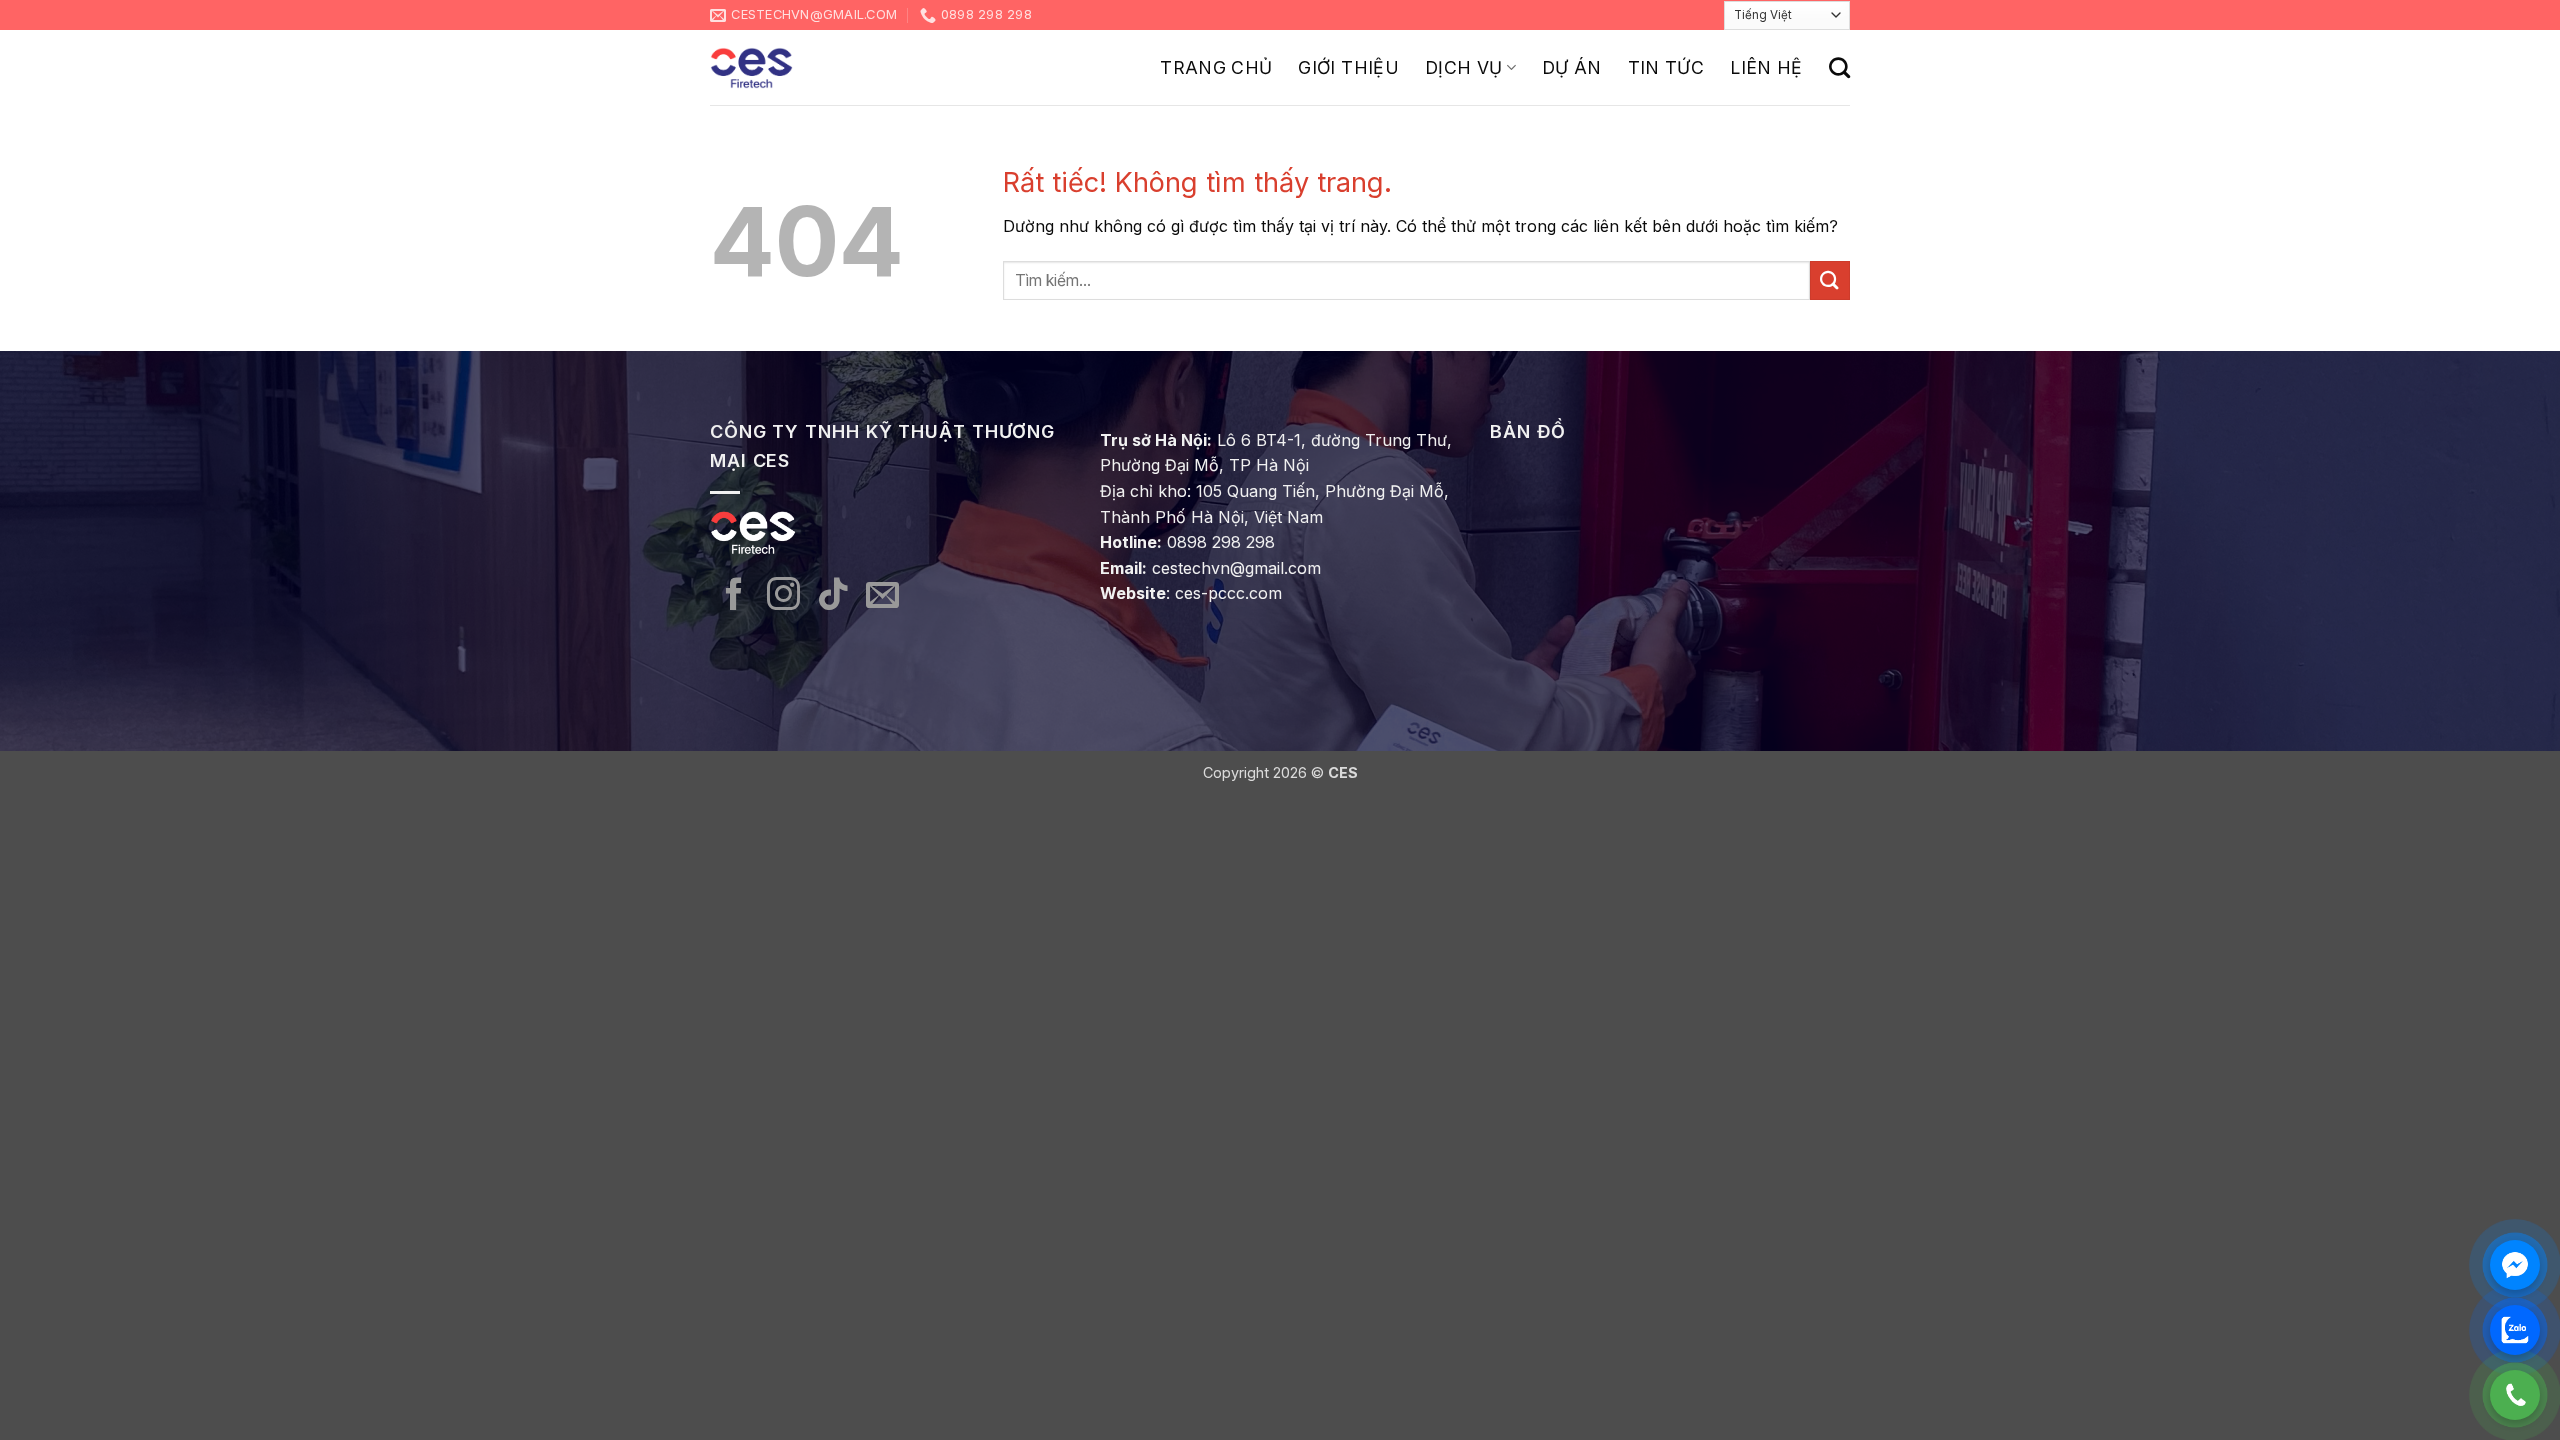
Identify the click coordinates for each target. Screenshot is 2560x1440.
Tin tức (1666, 67)
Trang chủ (1216, 67)
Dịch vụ (1463, 67)
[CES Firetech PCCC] (751, 68)
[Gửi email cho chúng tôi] (882, 596)
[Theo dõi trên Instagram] (783, 596)
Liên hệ (1766, 67)
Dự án (1572, 67)
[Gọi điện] (2515, 1395)
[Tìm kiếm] (1839, 67)
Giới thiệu (1348, 67)
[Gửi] (1830, 280)
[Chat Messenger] (2515, 1265)
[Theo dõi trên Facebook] (734, 596)
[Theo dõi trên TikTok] (833, 596)
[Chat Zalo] (2515, 1330)
